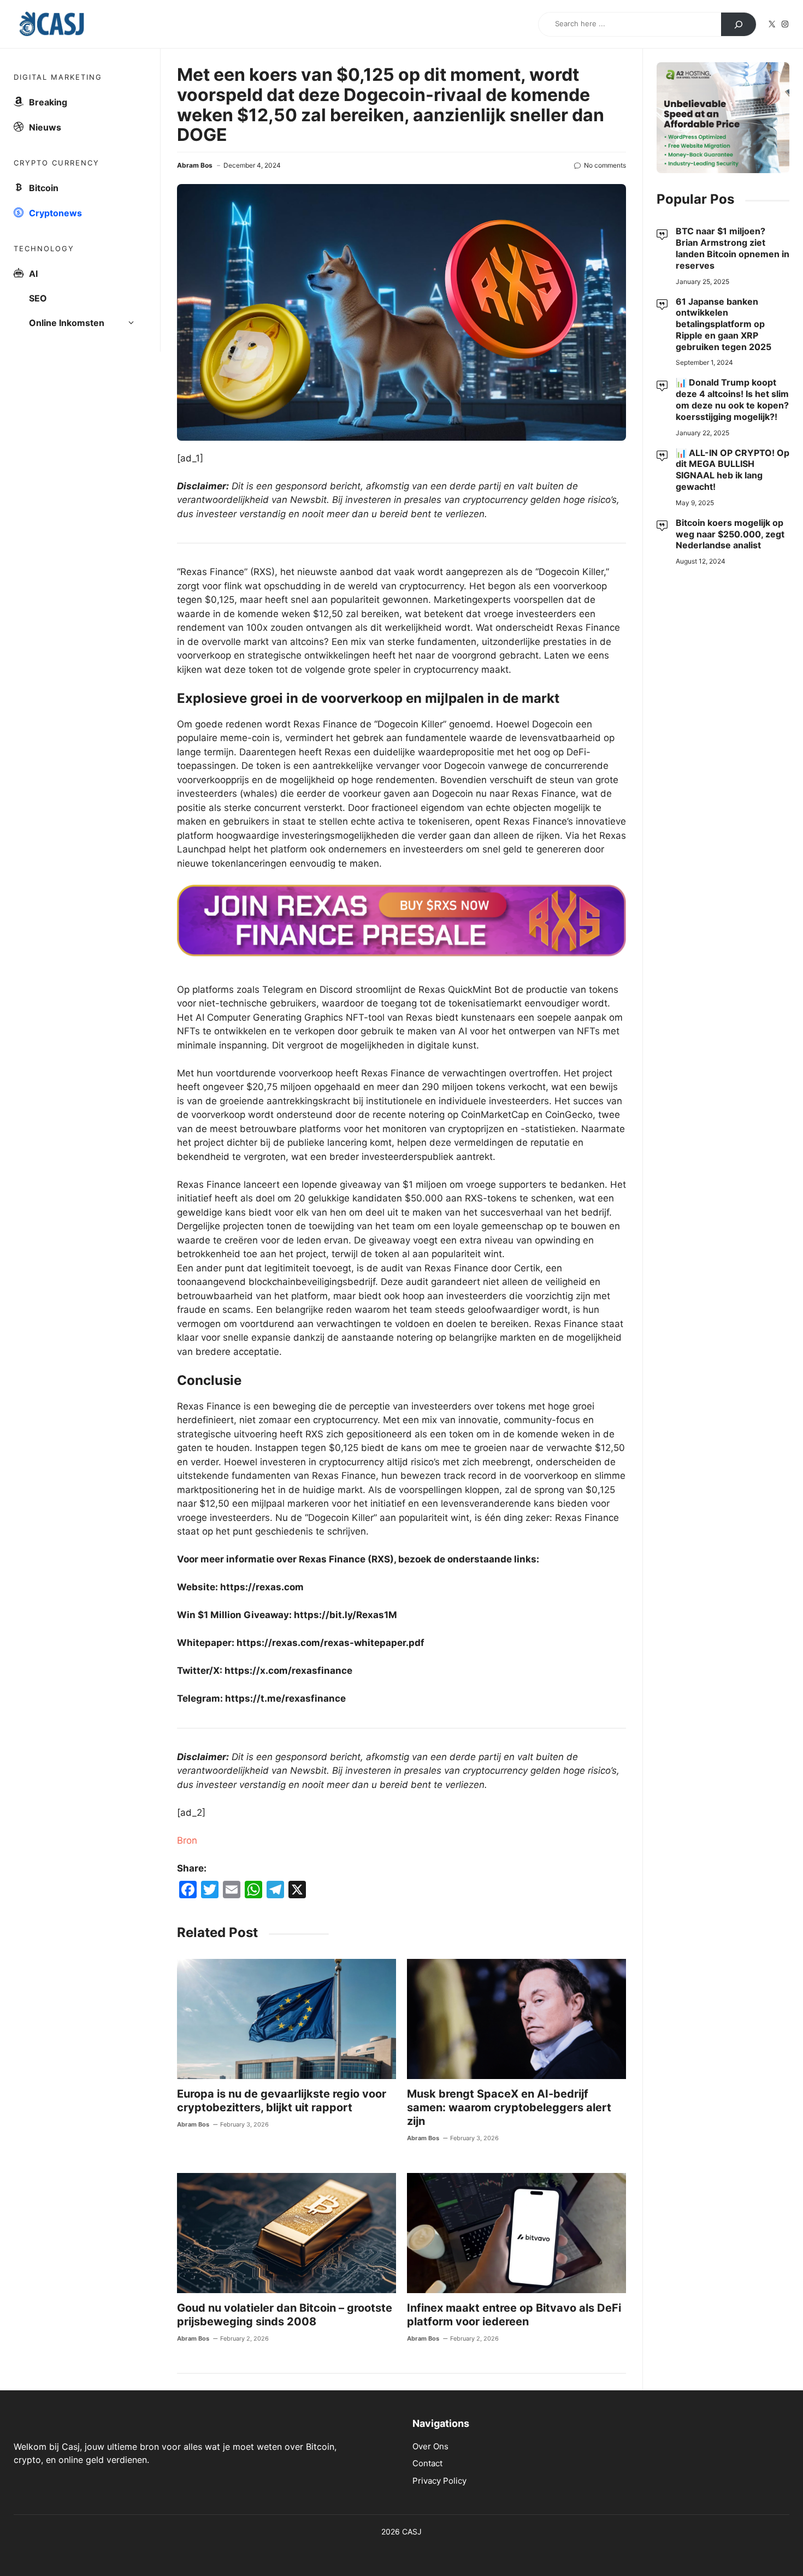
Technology (44, 248)
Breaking (48, 102)
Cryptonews (55, 213)
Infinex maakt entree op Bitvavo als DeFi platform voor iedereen (514, 2315)
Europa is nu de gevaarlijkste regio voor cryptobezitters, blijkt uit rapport (282, 2101)
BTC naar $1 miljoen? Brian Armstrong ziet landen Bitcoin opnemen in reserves (733, 248)
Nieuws (45, 127)
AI (33, 274)
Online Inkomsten (67, 323)
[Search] (739, 25)
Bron (187, 1840)
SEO (38, 298)
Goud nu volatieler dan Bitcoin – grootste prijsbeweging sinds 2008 (285, 2315)
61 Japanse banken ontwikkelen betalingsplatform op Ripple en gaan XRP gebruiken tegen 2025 (724, 324)
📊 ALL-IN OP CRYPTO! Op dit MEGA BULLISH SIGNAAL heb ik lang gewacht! (733, 469)
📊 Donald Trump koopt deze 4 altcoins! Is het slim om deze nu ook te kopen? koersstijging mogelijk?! (732, 399)
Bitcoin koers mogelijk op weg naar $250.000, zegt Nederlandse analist (730, 534)
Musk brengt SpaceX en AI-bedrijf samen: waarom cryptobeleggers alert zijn (509, 2107)
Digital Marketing (58, 77)
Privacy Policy (439, 2481)
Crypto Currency (57, 163)
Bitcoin (44, 188)
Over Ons (430, 2446)
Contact (427, 2463)
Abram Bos (195, 165)
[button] (134, 323)
